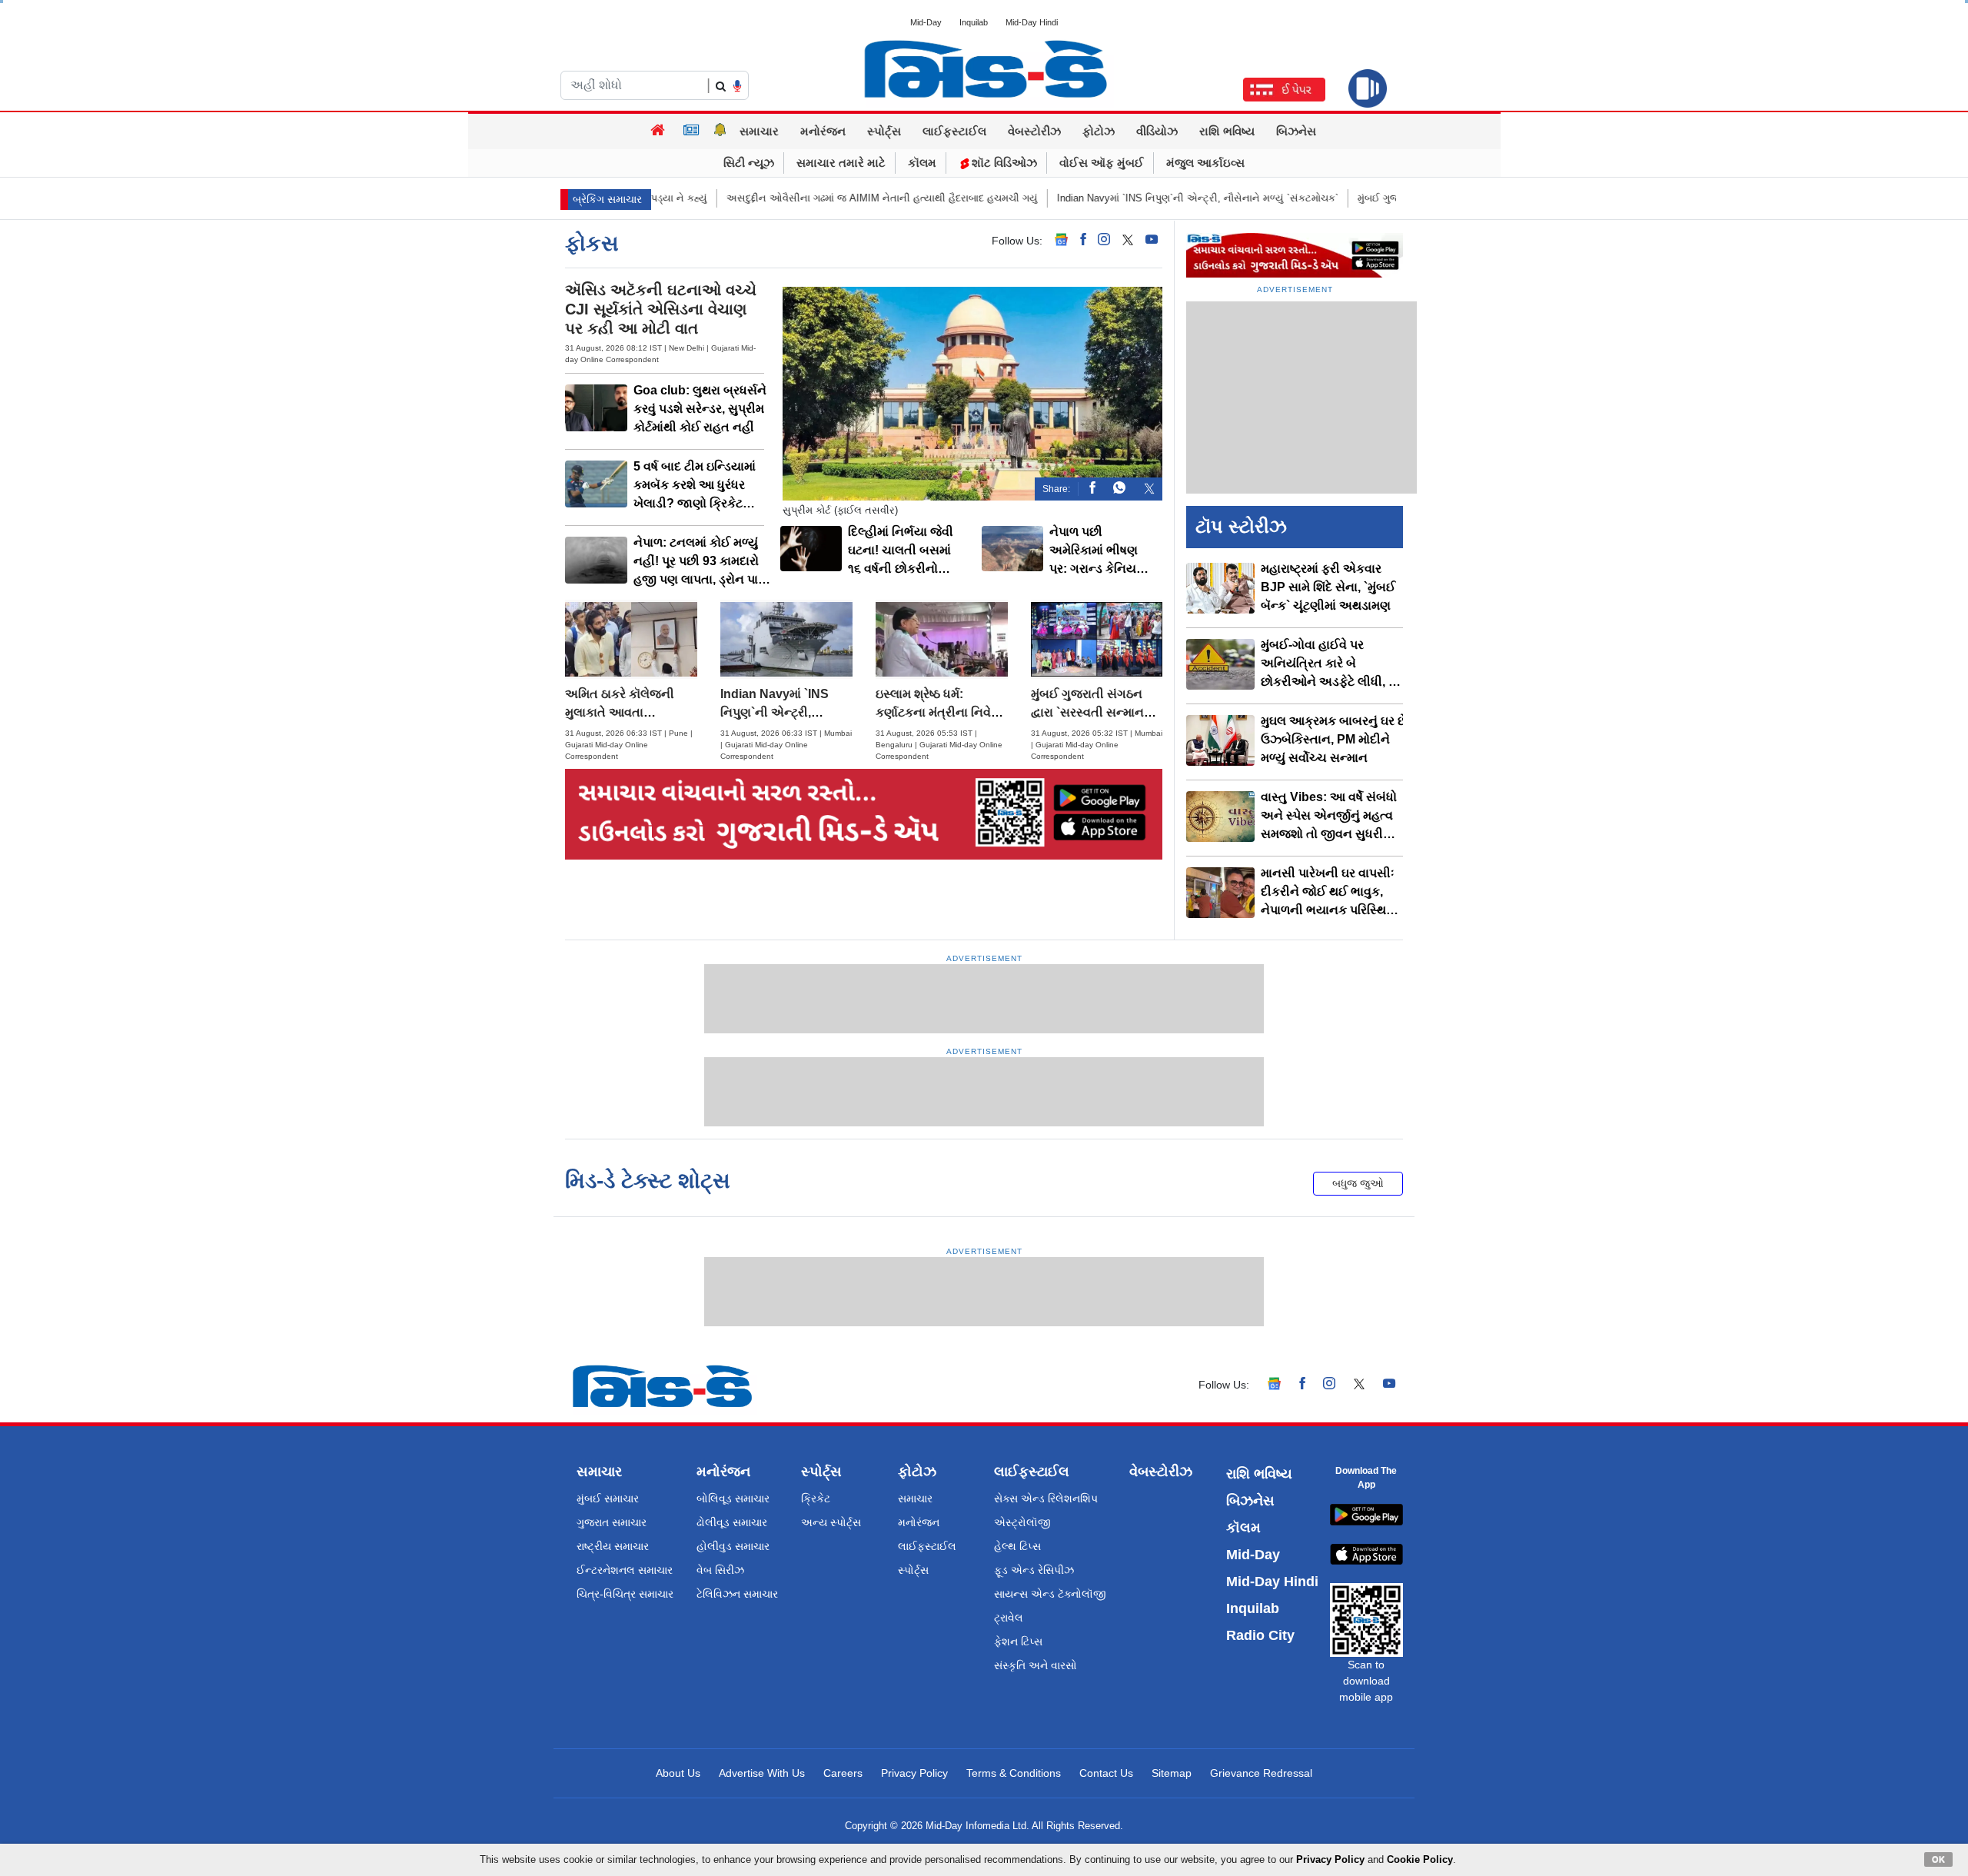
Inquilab (974, 22)
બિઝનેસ (1296, 131)
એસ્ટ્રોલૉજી (1022, 1522)
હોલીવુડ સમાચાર (733, 1546)
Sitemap (1172, 1773)
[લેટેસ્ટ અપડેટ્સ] (720, 131)
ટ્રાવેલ (1009, 1618)
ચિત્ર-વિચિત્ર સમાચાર (625, 1594)
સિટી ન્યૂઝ (749, 163)
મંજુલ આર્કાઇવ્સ (1205, 163)
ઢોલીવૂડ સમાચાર (732, 1522)
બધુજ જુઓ (1358, 1183)
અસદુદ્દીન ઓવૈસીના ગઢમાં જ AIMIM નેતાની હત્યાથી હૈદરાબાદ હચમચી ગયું (777, 198)
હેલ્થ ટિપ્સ (1017, 1546)
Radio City (1260, 1635)
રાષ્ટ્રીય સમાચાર (613, 1546)
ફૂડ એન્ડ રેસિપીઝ (1034, 1570)
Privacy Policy (914, 1773)
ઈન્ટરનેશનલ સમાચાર (625, 1570)
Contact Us (1106, 1773)
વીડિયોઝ (1157, 131)
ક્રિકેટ (816, 1498)
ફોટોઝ (1099, 131)
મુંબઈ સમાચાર (608, 1498)
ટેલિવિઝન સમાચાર (737, 1594)
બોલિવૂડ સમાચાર (733, 1498)
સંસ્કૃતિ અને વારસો (1036, 1665)
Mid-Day (926, 22)
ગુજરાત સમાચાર (612, 1522)
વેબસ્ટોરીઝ (1034, 131)
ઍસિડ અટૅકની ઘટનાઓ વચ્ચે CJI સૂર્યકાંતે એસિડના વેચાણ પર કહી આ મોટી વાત (661, 309)
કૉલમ (922, 163)
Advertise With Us (762, 1773)
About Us (678, 1773)
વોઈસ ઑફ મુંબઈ (1102, 163)
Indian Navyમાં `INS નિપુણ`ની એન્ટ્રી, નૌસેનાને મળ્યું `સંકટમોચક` (1092, 198)
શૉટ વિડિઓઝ (1003, 163)
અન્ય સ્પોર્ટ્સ (831, 1522)
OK (1938, 1859)
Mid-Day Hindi (1032, 22)
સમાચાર (759, 131)
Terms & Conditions (1014, 1773)
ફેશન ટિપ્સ (1018, 1641)
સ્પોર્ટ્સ (884, 131)
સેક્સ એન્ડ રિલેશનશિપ (1046, 1498)
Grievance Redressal (1261, 1773)
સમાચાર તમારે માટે (841, 163)
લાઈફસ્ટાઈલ (954, 131)
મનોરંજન (823, 131)
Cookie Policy (1420, 1859)
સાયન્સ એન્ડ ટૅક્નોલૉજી (1050, 1594)
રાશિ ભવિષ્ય (1227, 131)
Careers (843, 1773)
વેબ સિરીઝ (720, 1570)
